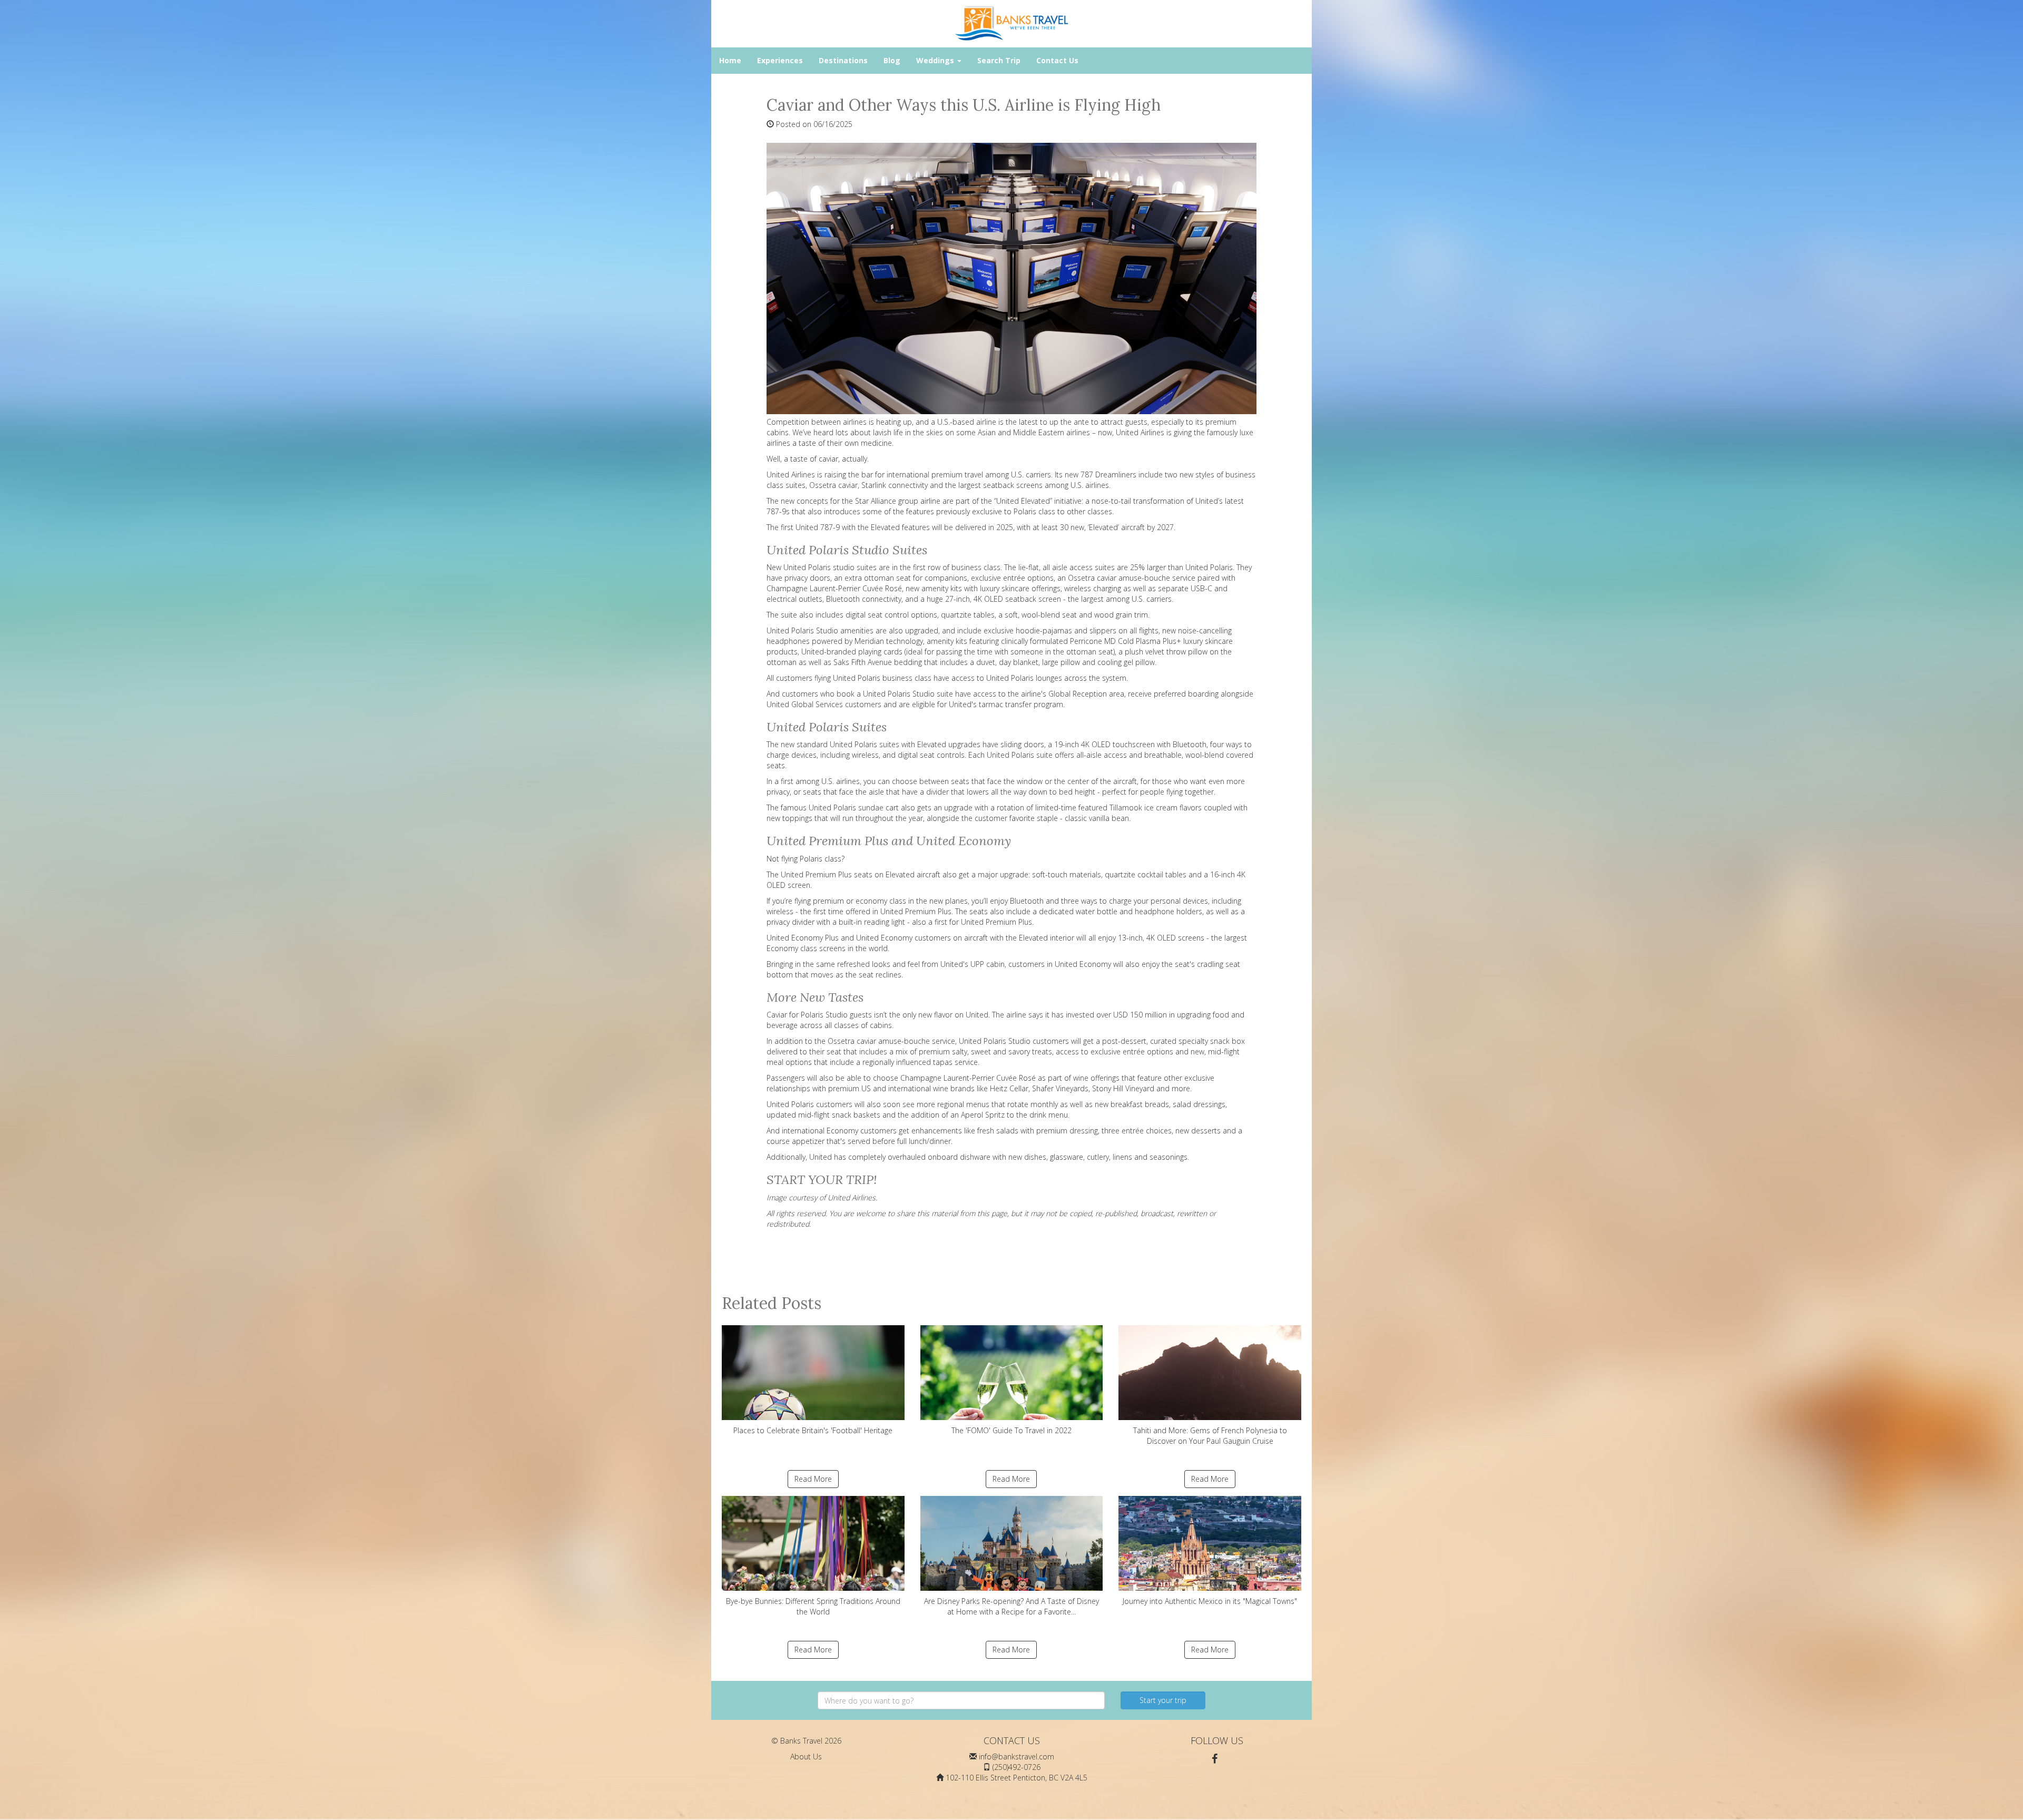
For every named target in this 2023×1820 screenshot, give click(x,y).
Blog (892, 60)
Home (730, 60)
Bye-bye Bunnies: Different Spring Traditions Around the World (813, 1606)
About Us (806, 1757)
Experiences (780, 60)
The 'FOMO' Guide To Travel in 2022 (1011, 1430)
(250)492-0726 (1017, 1767)
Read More (813, 1479)
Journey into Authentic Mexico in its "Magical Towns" (1210, 1601)
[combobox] (961, 1700)
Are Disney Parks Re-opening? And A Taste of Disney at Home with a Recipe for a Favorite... (1011, 1606)
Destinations (843, 60)
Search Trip (999, 60)
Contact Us (1057, 60)
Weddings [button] (936, 60)
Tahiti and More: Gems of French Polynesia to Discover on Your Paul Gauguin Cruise (1210, 1436)
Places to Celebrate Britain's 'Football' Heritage (813, 1430)
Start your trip (1163, 1700)
